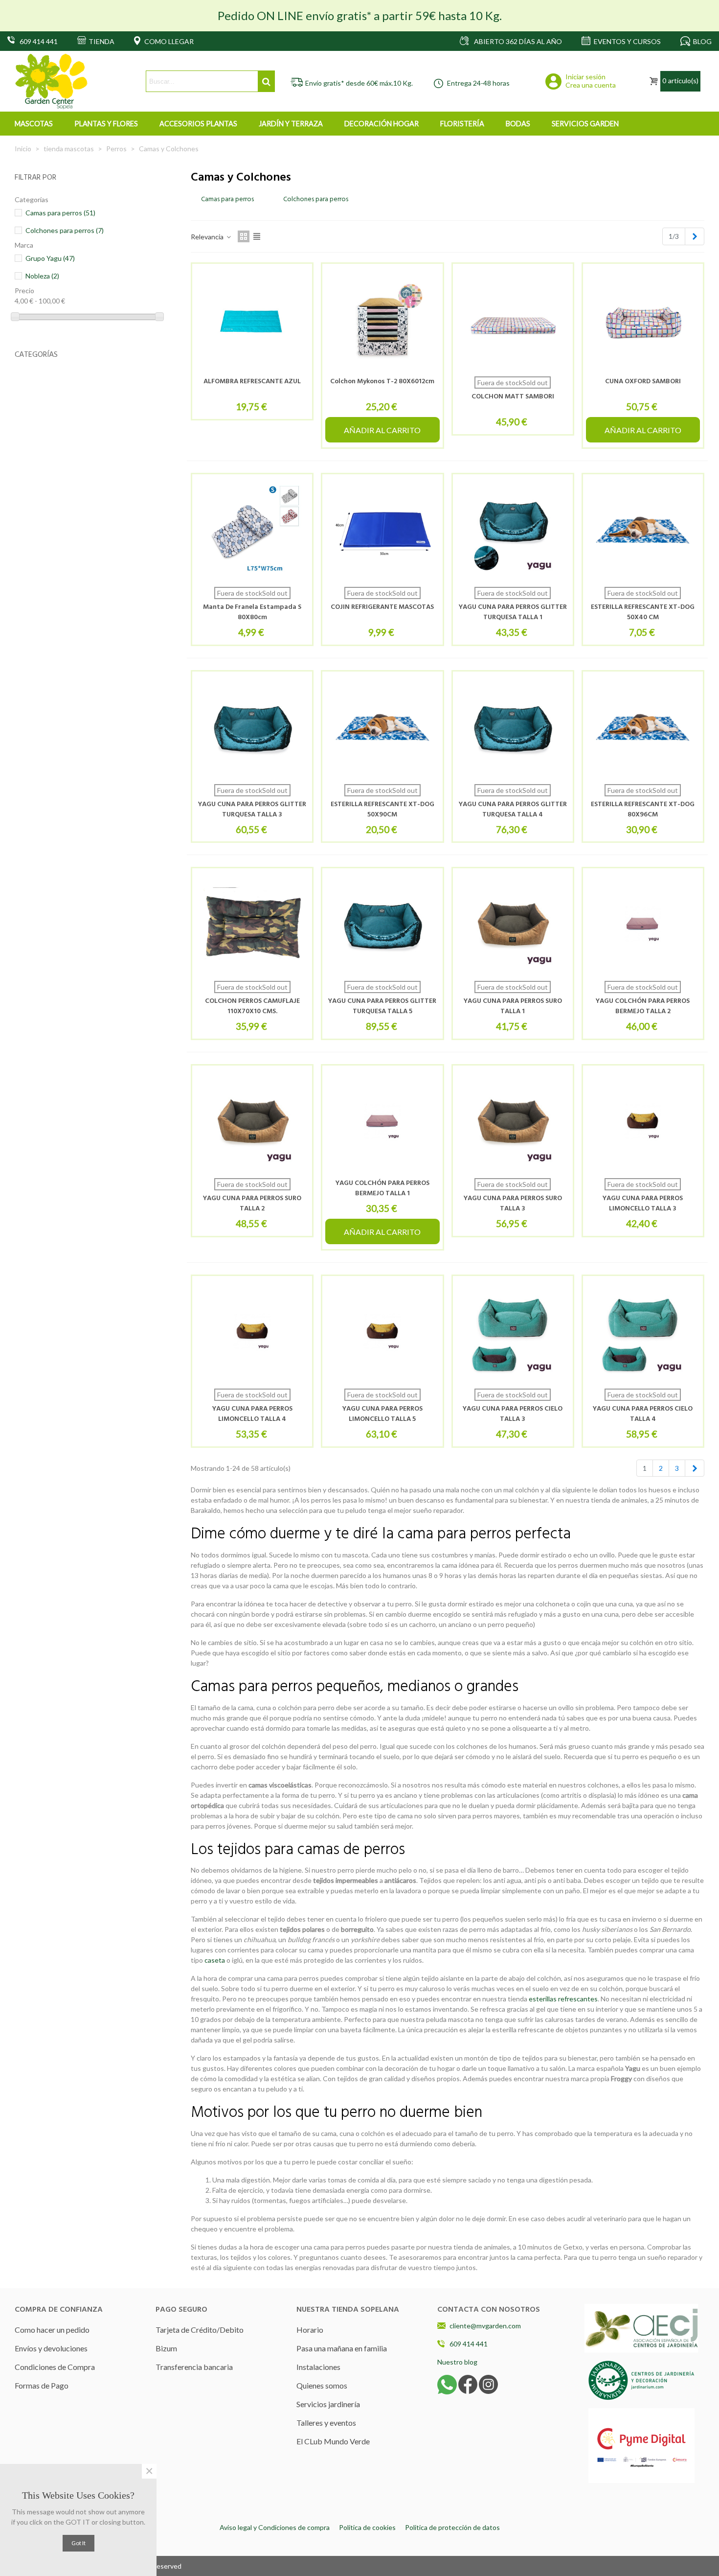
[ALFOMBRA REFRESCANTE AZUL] (252, 320)
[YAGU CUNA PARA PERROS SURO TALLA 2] (252, 1122)
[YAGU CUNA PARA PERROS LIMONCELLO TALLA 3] (643, 1122)
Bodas (518, 124)
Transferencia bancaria (194, 2367)
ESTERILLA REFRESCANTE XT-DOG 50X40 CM (643, 612)
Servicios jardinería (328, 2404)
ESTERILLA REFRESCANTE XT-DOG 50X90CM (382, 810)
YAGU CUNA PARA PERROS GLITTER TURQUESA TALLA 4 (513, 810)
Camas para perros (60, 213)
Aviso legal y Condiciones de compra (275, 2527)
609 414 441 (469, 2344)
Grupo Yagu (50, 258)
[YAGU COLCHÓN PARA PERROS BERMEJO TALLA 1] (382, 1122)
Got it (79, 2543)
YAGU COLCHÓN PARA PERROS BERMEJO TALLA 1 (382, 1188)
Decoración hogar (382, 124)
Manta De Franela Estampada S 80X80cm (252, 612)
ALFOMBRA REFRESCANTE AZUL (252, 382)
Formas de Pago (42, 2385)
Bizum (166, 2348)
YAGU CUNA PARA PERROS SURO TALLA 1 (513, 1006)
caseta (215, 1960)
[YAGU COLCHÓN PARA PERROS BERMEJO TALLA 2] (643, 924)
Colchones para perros (65, 230)
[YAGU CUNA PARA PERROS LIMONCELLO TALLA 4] (252, 1332)
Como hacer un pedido (52, 2330)
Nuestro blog (457, 2362)
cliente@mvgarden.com (485, 2326)
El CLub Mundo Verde (333, 2441)
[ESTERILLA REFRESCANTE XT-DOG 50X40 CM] (643, 530)
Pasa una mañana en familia (342, 2348)
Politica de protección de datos (452, 2527)
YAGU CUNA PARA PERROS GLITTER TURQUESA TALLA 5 (382, 1006)
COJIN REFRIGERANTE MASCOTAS (382, 607)
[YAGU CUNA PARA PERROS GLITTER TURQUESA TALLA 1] (513, 530)
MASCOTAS (34, 124)
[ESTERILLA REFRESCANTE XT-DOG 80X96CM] (643, 728)
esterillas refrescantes (563, 1999)
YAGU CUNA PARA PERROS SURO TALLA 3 (513, 1204)
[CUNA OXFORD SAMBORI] (643, 320)
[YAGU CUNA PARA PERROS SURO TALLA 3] (513, 1122)
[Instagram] (488, 2384)
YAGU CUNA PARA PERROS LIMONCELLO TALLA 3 (643, 1204)
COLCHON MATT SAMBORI (513, 397)
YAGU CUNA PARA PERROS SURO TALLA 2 (252, 1204)
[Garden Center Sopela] (51, 81)
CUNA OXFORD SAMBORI (643, 382)
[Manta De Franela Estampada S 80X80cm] (252, 530)
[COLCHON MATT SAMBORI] (513, 320)
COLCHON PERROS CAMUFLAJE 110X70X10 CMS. (252, 1006)
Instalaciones (318, 2367)
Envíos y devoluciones (51, 2348)
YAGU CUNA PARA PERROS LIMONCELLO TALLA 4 (252, 1414)
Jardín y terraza (291, 124)
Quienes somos (322, 2385)
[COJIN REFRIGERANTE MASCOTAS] (382, 530)
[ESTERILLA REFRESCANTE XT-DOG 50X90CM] (382, 728)
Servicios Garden (585, 124)
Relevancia (208, 237)
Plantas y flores (106, 124)
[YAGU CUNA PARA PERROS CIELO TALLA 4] (643, 1332)
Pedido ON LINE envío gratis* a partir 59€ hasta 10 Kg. (360, 15)
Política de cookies (367, 2527)
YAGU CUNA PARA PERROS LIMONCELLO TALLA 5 (382, 1414)
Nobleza (42, 276)
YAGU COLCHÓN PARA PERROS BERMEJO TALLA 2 (643, 1006)
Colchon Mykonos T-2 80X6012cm (382, 382)
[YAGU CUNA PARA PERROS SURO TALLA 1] (513, 924)
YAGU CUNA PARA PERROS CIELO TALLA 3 (513, 1414)
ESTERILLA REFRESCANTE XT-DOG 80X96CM (643, 810)
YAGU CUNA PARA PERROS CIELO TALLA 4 (643, 1414)
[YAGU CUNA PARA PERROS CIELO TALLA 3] (513, 1332)
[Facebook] (468, 2384)
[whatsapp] (447, 2384)
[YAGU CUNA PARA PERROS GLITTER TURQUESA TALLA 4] (513, 728)
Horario (310, 2330)
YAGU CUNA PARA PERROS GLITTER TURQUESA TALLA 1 (513, 612)
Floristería (462, 124)
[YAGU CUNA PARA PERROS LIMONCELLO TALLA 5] (382, 1332)
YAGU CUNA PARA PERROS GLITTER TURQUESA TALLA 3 (252, 810)
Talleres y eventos (326, 2423)
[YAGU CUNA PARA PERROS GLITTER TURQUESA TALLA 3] (252, 728)
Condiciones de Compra (55, 2367)
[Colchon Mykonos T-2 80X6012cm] (382, 320)
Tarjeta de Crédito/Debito (200, 2330)
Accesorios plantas (198, 124)
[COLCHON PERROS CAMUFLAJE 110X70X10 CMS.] (252, 924)
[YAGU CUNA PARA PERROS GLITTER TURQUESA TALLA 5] (382, 924)
